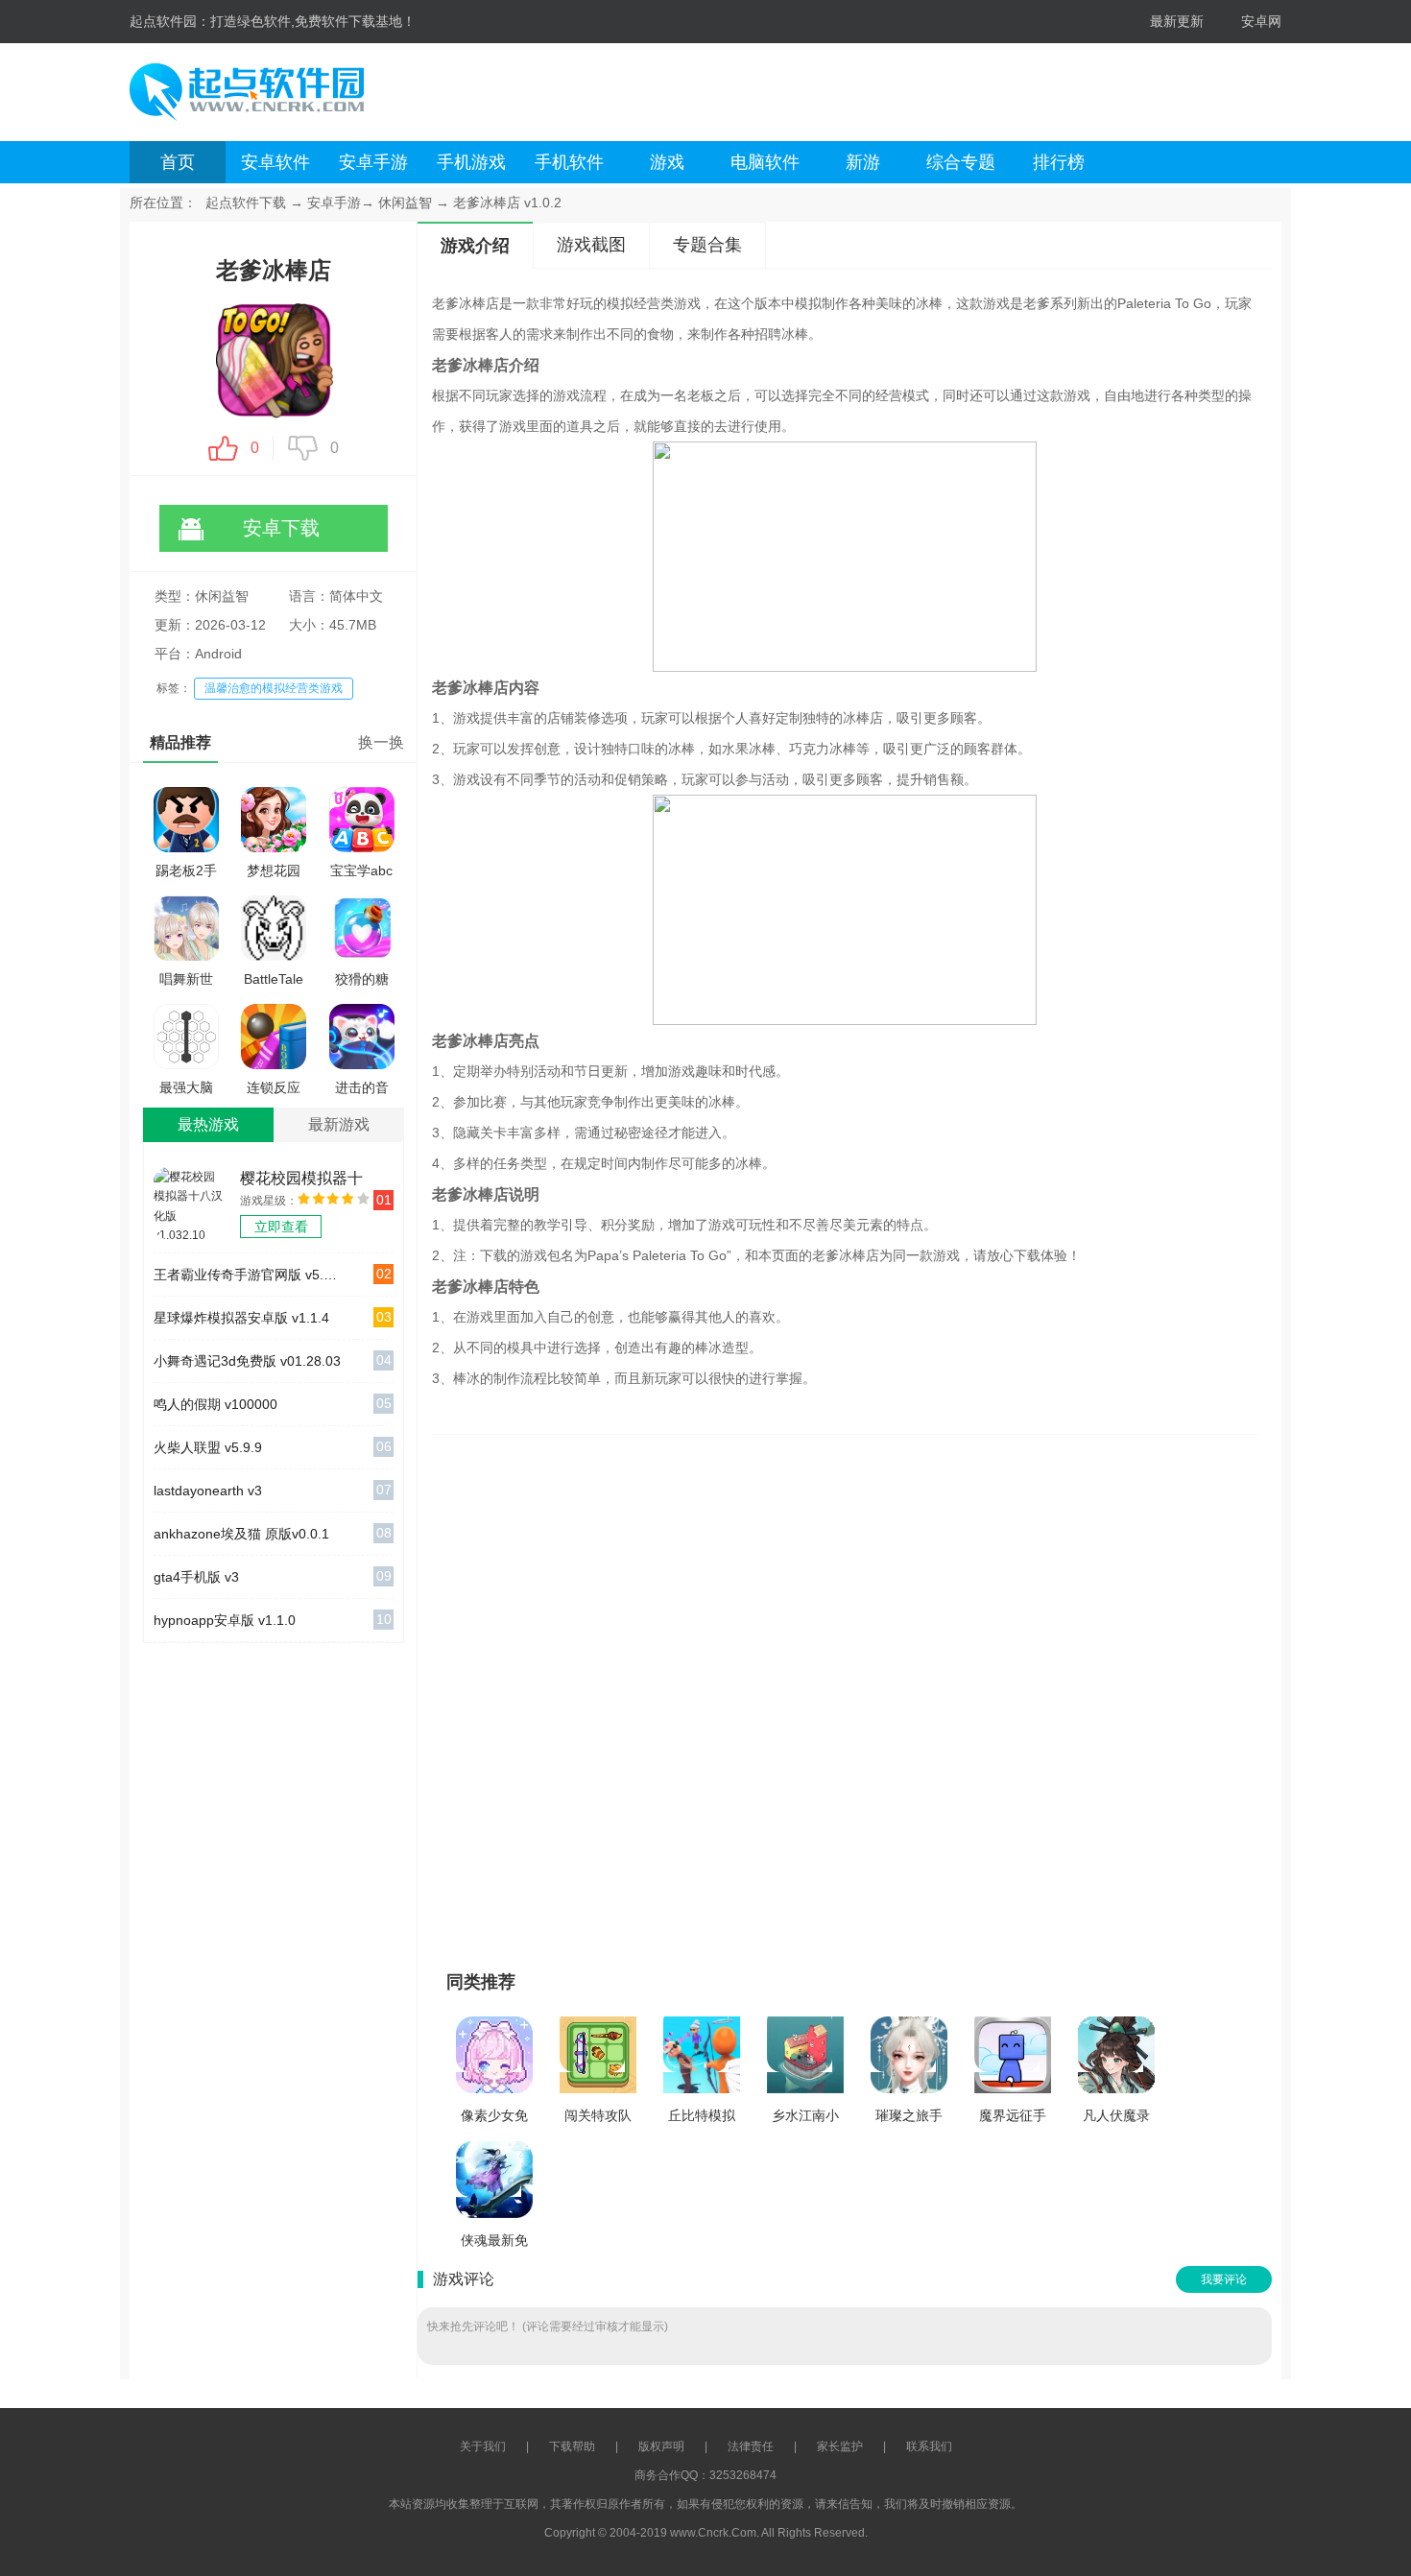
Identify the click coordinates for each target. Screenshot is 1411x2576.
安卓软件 (275, 162)
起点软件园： (170, 21)
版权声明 (661, 2446)
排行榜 (1059, 162)
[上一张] (665, 1694)
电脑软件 (765, 162)
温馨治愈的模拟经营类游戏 (274, 688)
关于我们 (483, 2446)
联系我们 (929, 2446)
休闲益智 (405, 203)
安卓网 (1261, 21)
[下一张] (1025, 1694)
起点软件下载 (246, 203)
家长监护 (840, 2446)
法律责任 (751, 2446)
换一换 (381, 742)
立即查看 (281, 1227)
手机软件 (569, 162)
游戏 (667, 162)
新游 (863, 162)
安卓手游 (373, 162)
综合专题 (961, 162)
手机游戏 (471, 162)
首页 (178, 162)
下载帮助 (572, 2446)
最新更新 (1177, 21)
